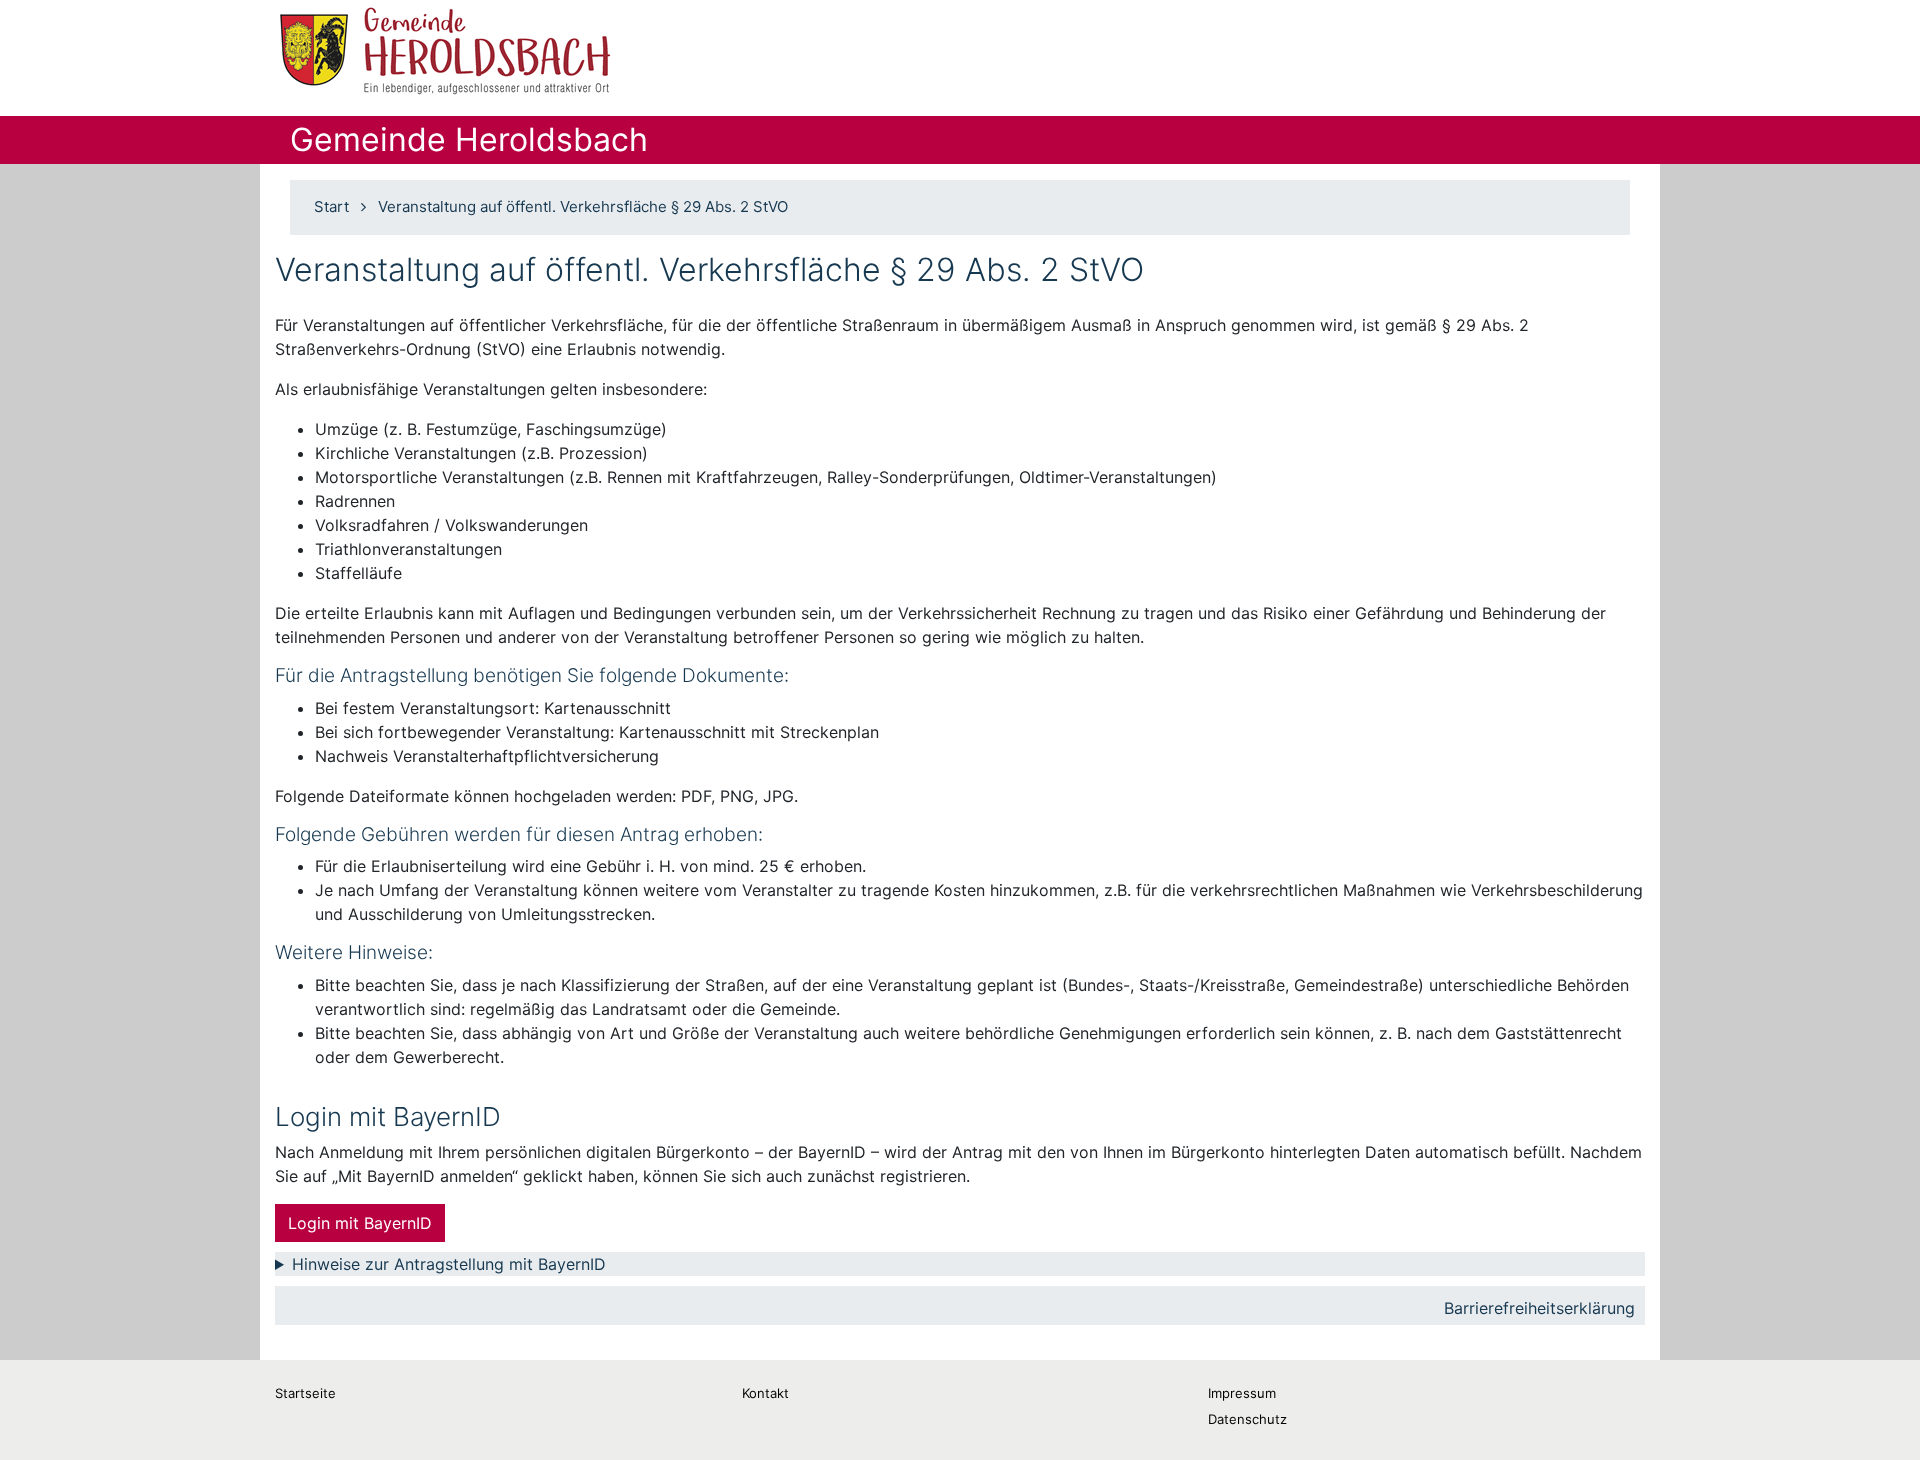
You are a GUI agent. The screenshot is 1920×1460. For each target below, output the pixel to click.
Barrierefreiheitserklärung (1539, 1308)
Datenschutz (1247, 1419)
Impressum (1242, 1393)
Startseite (305, 1393)
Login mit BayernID (360, 1223)
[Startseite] (447, 50)
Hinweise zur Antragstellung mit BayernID (449, 1264)
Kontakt (765, 1393)
